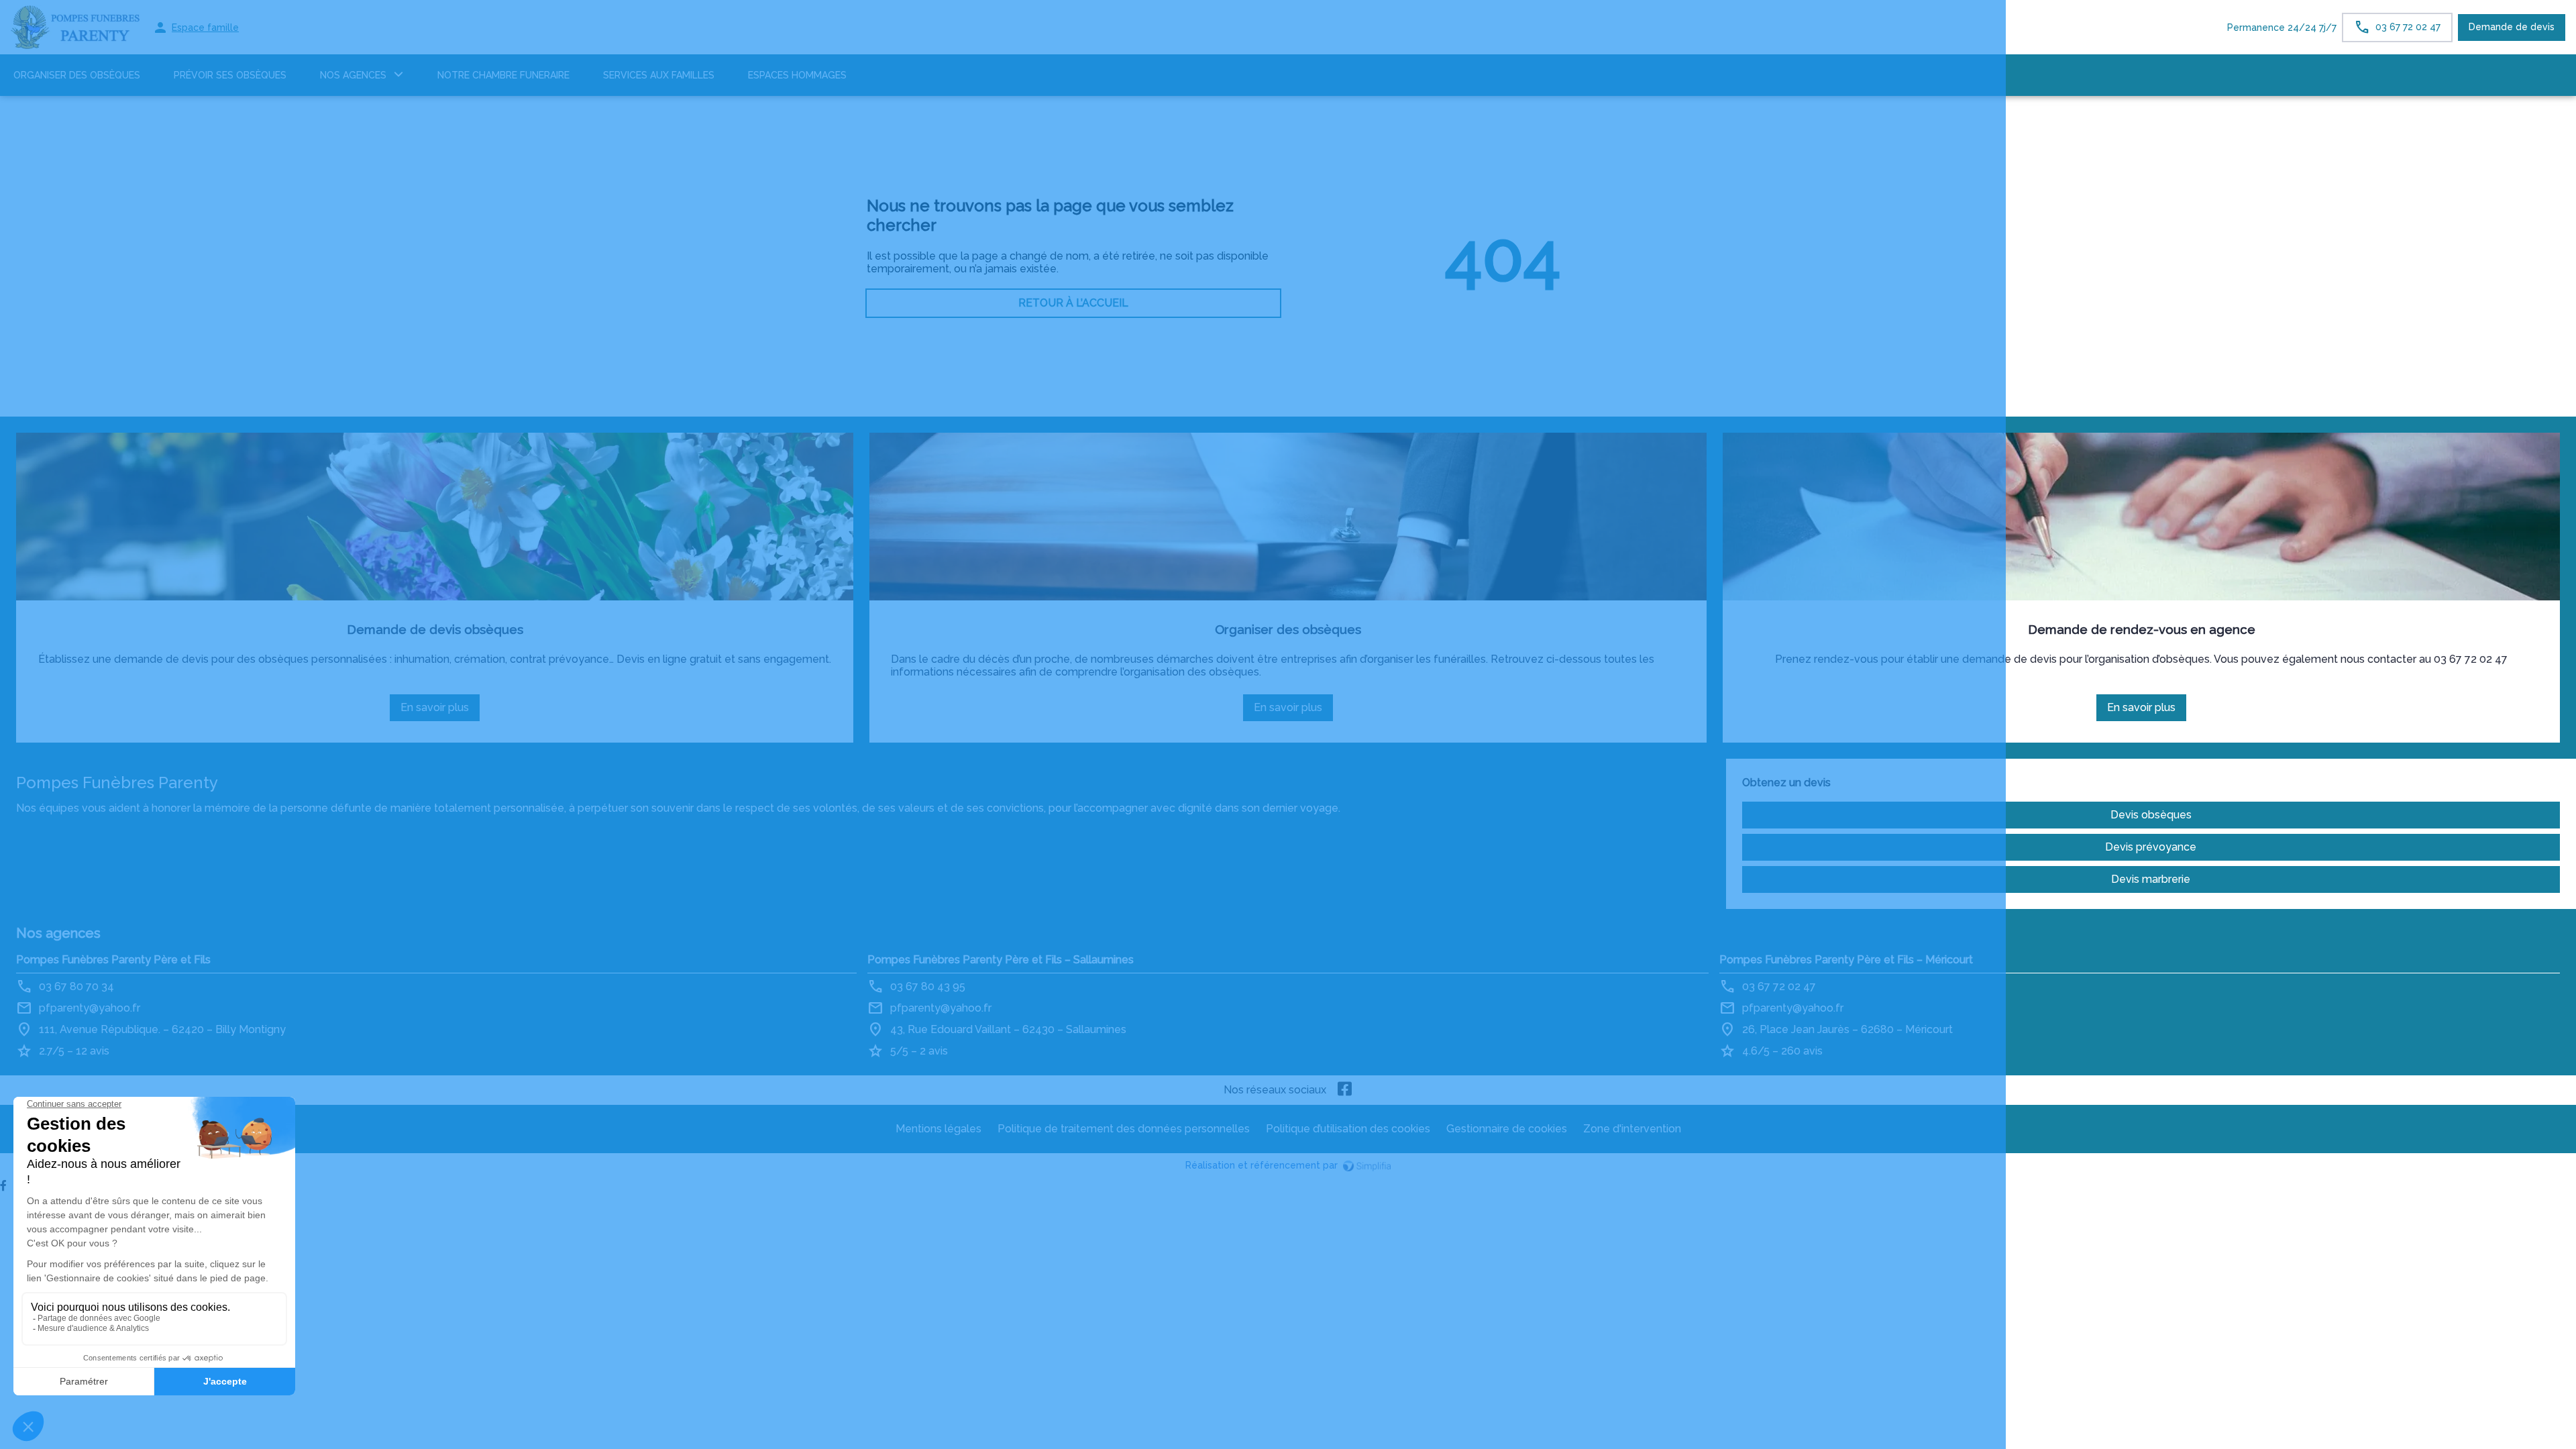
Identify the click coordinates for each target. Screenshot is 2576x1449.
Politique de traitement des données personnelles (1124, 1129)
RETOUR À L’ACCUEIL (1073, 303)
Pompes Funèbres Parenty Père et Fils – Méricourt (1846, 960)
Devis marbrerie (2151, 879)
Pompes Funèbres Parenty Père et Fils (113, 960)
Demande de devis (2512, 27)
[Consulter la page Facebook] (1345, 1090)
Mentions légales (938, 1129)
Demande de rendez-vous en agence (2142, 629)
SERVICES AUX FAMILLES (659, 75)
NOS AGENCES (353, 75)
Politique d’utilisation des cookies (1348, 1129)
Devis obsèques (2151, 815)
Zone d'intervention (1632, 1129)
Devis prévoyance (2151, 847)
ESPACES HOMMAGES (797, 75)
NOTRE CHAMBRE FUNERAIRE (503, 75)
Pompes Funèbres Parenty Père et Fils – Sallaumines (1001, 960)
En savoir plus (440, 711)
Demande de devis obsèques (435, 629)
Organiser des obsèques (1288, 629)
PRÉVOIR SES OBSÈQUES (230, 75)
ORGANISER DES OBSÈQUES (77, 75)
